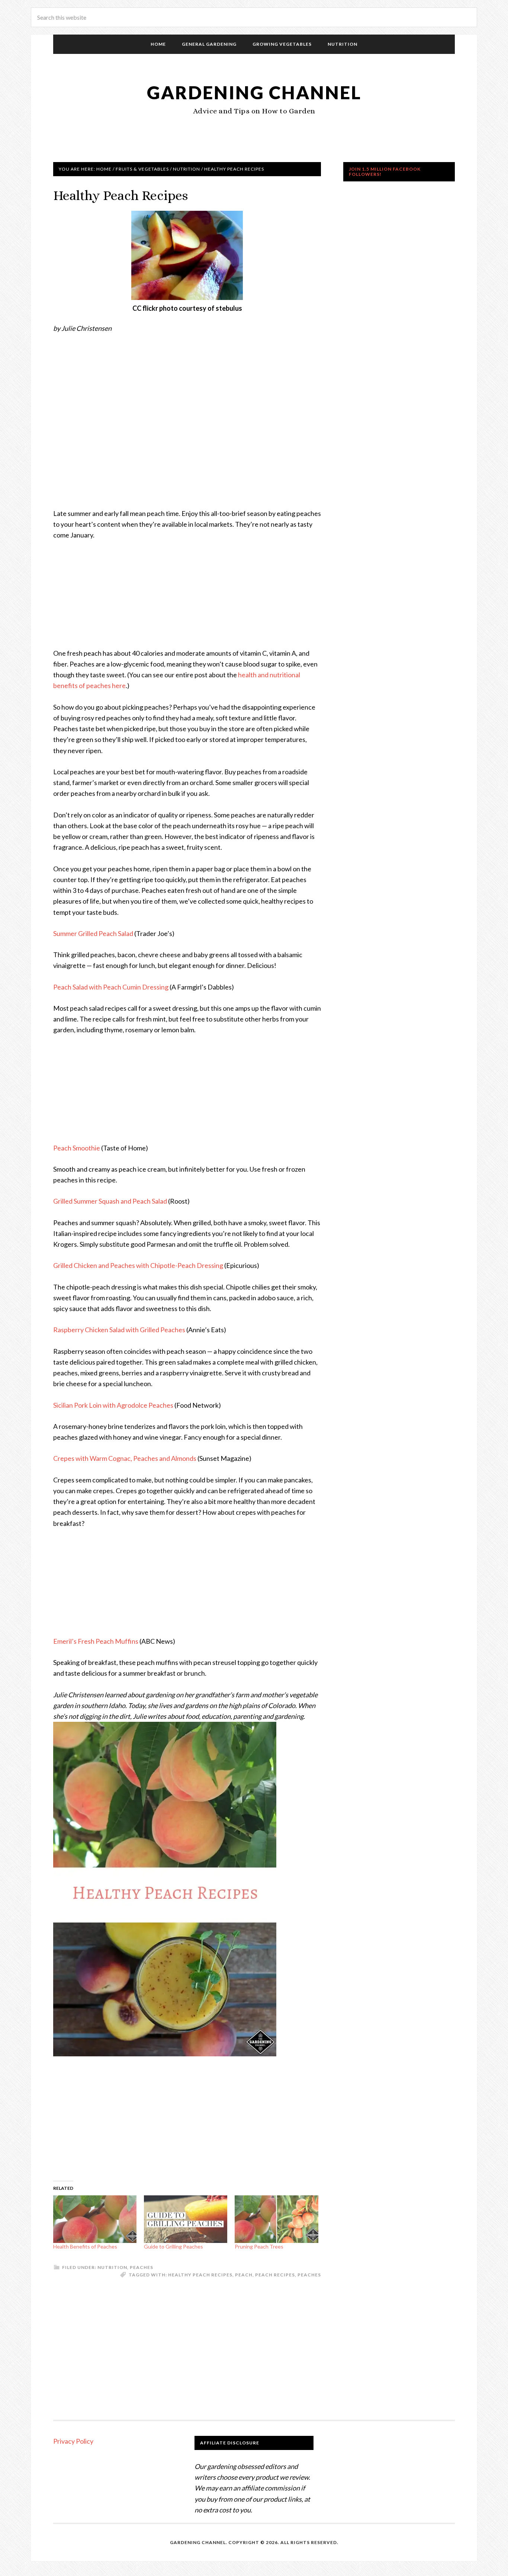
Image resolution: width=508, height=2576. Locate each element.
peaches (309, 2275)
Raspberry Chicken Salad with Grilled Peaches (119, 1330)
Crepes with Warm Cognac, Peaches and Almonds (125, 1458)
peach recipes (275, 2275)
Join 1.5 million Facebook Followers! (385, 172)
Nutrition (112, 2267)
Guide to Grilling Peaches (173, 2246)
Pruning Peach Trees (259, 2246)
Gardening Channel (254, 92)
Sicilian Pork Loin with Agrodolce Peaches (113, 1405)
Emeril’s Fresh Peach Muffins (96, 1641)
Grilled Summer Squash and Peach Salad (110, 1201)
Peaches (142, 2267)
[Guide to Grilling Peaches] (186, 2219)
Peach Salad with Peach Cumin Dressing (111, 987)
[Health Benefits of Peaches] (95, 2219)
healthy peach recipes (200, 2275)
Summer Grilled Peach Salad (93, 933)
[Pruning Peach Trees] (276, 2219)
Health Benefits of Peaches (85, 2246)
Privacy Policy (73, 2441)
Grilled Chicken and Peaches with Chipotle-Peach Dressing (138, 1265)
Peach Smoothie (77, 1148)
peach (244, 2275)
